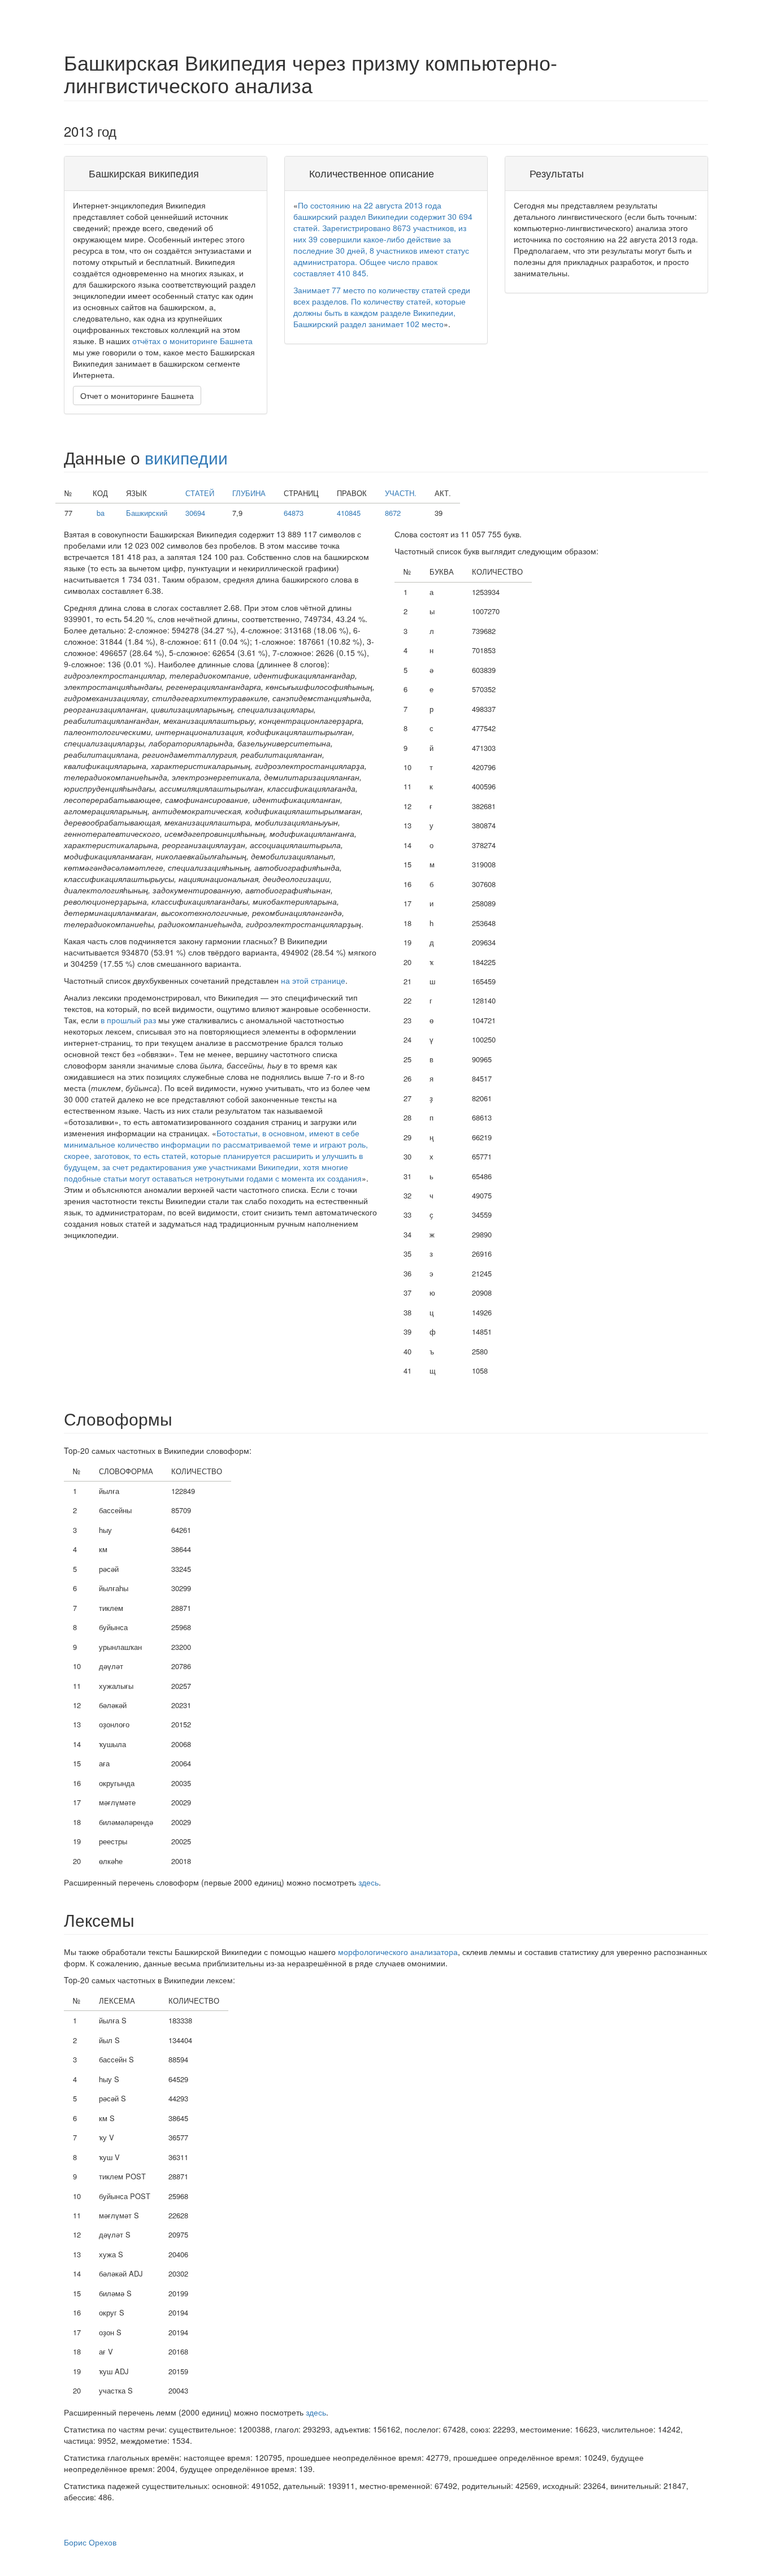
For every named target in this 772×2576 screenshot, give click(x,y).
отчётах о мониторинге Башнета (192, 341)
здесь (368, 1882)
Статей (200, 493)
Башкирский (147, 513)
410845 (349, 513)
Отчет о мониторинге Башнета (137, 396)
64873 (294, 513)
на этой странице (313, 980)
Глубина (249, 493)
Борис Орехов (90, 2542)
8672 (393, 513)
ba (101, 513)
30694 (195, 513)
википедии (186, 457)
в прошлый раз (128, 1020)
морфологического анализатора (398, 1952)
